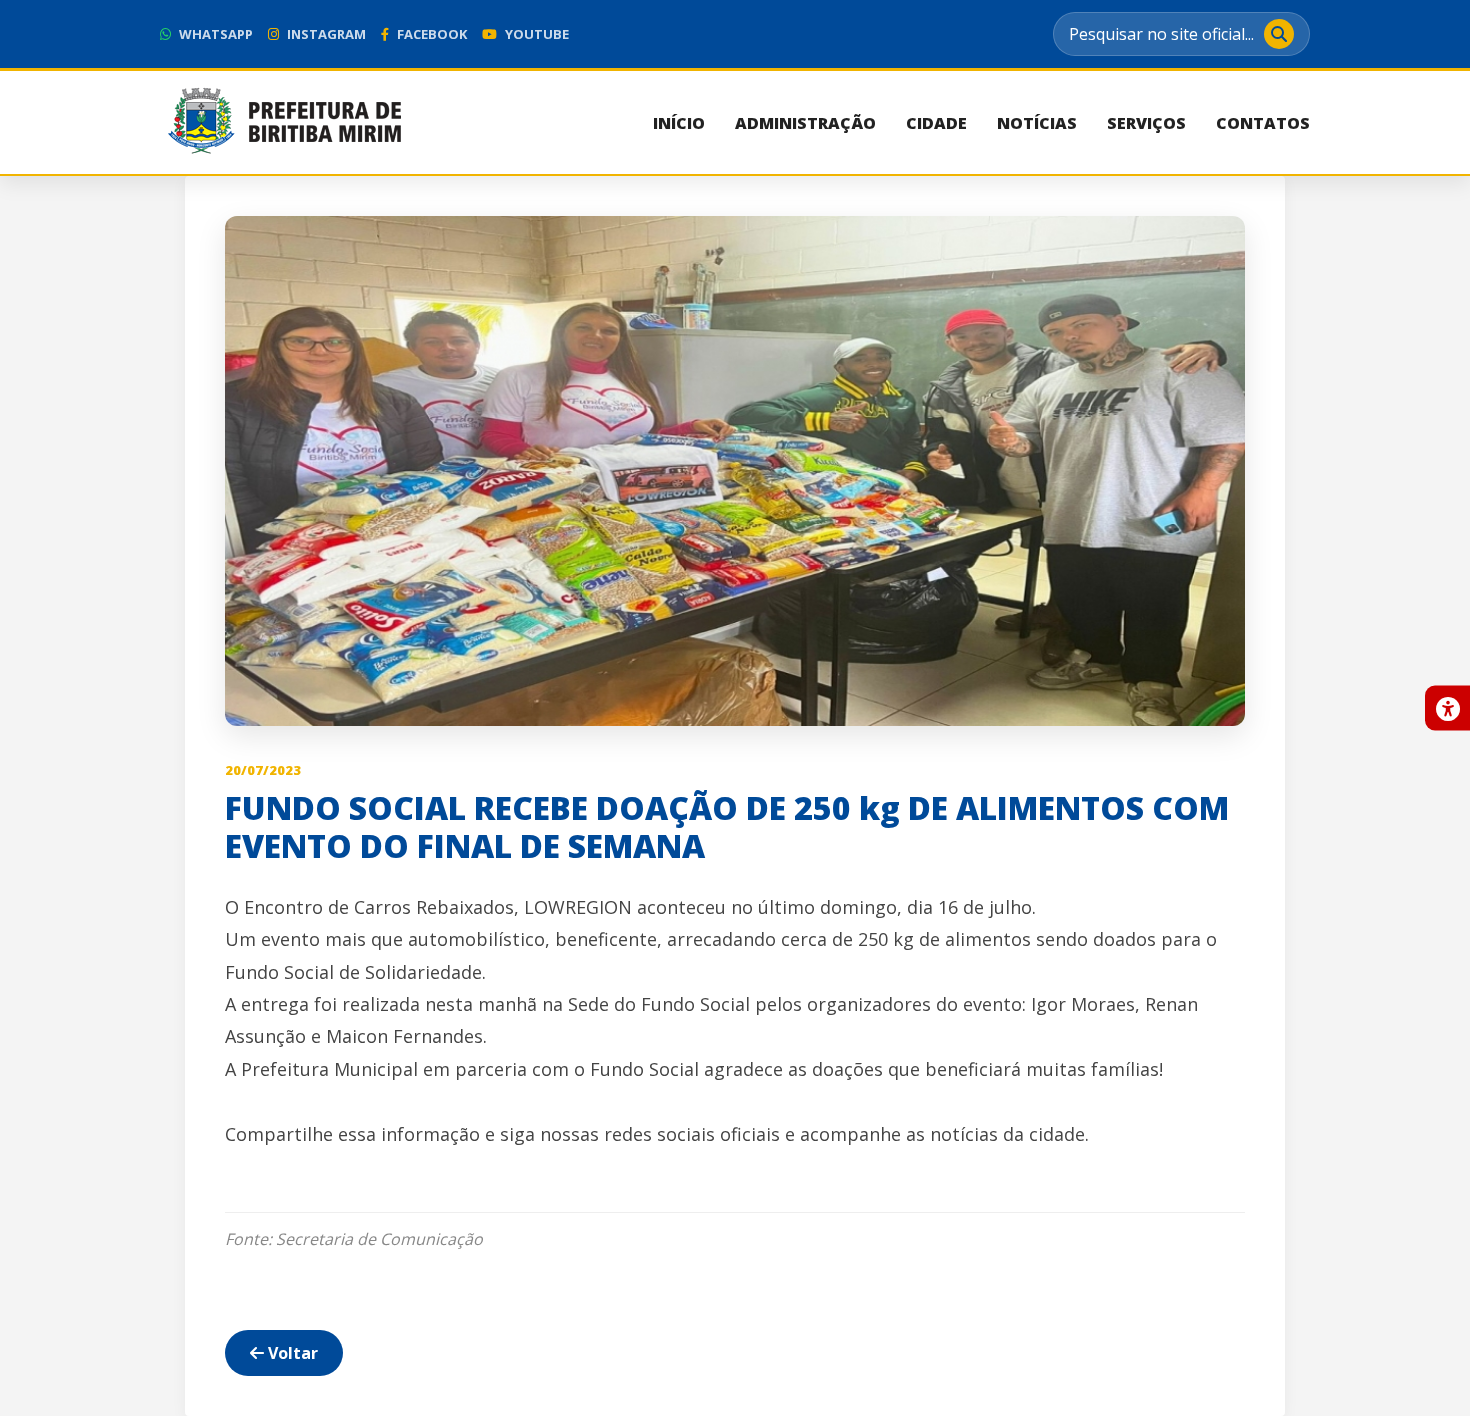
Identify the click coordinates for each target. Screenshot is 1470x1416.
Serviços (1146, 123)
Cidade (936, 123)
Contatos (1263, 123)
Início (679, 123)
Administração (805, 123)
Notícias (1037, 123)
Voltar (291, 1353)
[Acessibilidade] (1447, 708)
